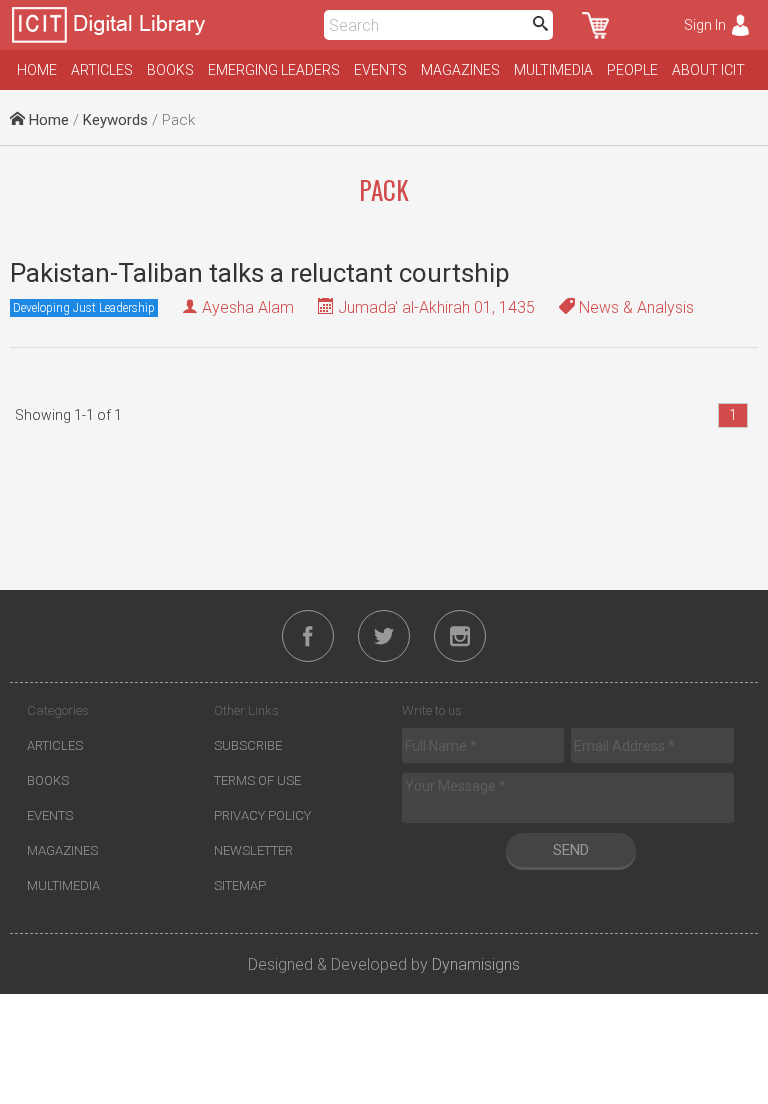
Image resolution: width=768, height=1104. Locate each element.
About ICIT (708, 70)
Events (380, 70)
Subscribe (248, 745)
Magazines (460, 70)
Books (170, 70)
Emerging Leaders (274, 70)
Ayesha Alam (248, 307)
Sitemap (240, 885)
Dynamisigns (476, 964)
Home (37, 70)
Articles (102, 70)
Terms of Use (257, 780)
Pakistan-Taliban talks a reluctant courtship (260, 273)
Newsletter (253, 850)
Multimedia (553, 70)
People (632, 70)
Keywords (115, 120)
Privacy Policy (262, 815)
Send (571, 850)
